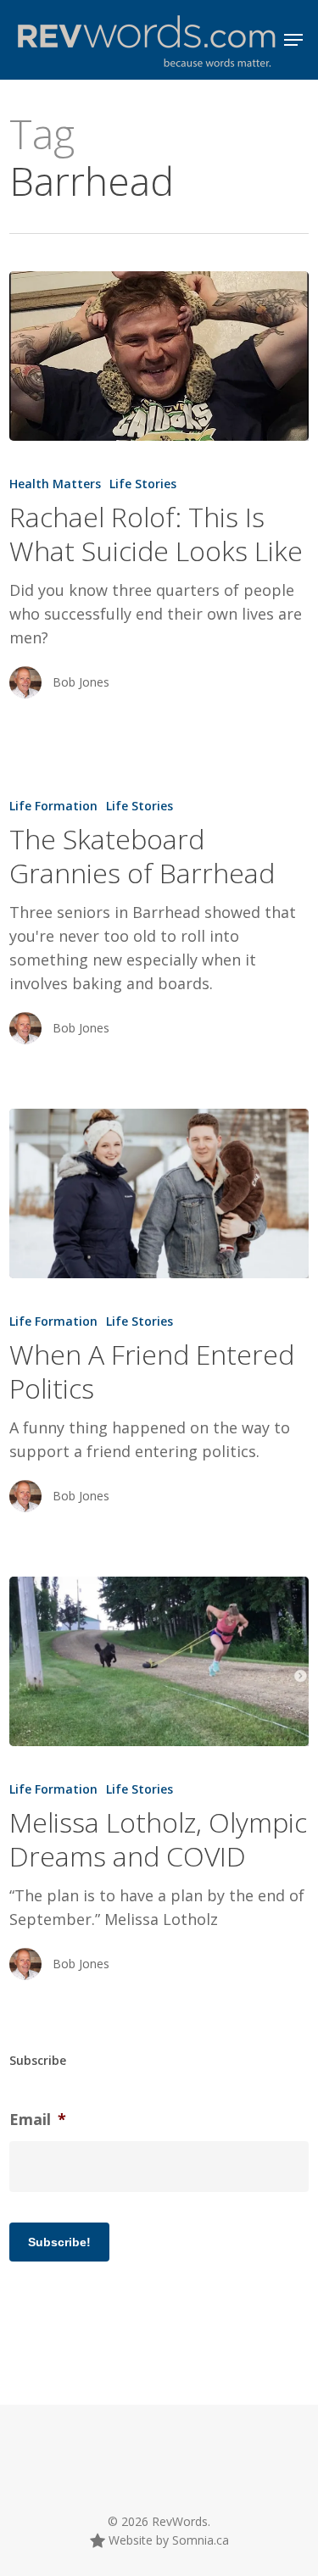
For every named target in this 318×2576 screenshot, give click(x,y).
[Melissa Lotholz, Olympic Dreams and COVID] (159, 1661)
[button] (293, 40)
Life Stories (143, 484)
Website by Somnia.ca (167, 2540)
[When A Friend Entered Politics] (159, 1193)
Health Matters (55, 484)
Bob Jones (81, 682)
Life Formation (53, 806)
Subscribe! (59, 2242)
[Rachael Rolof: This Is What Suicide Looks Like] (159, 356)
